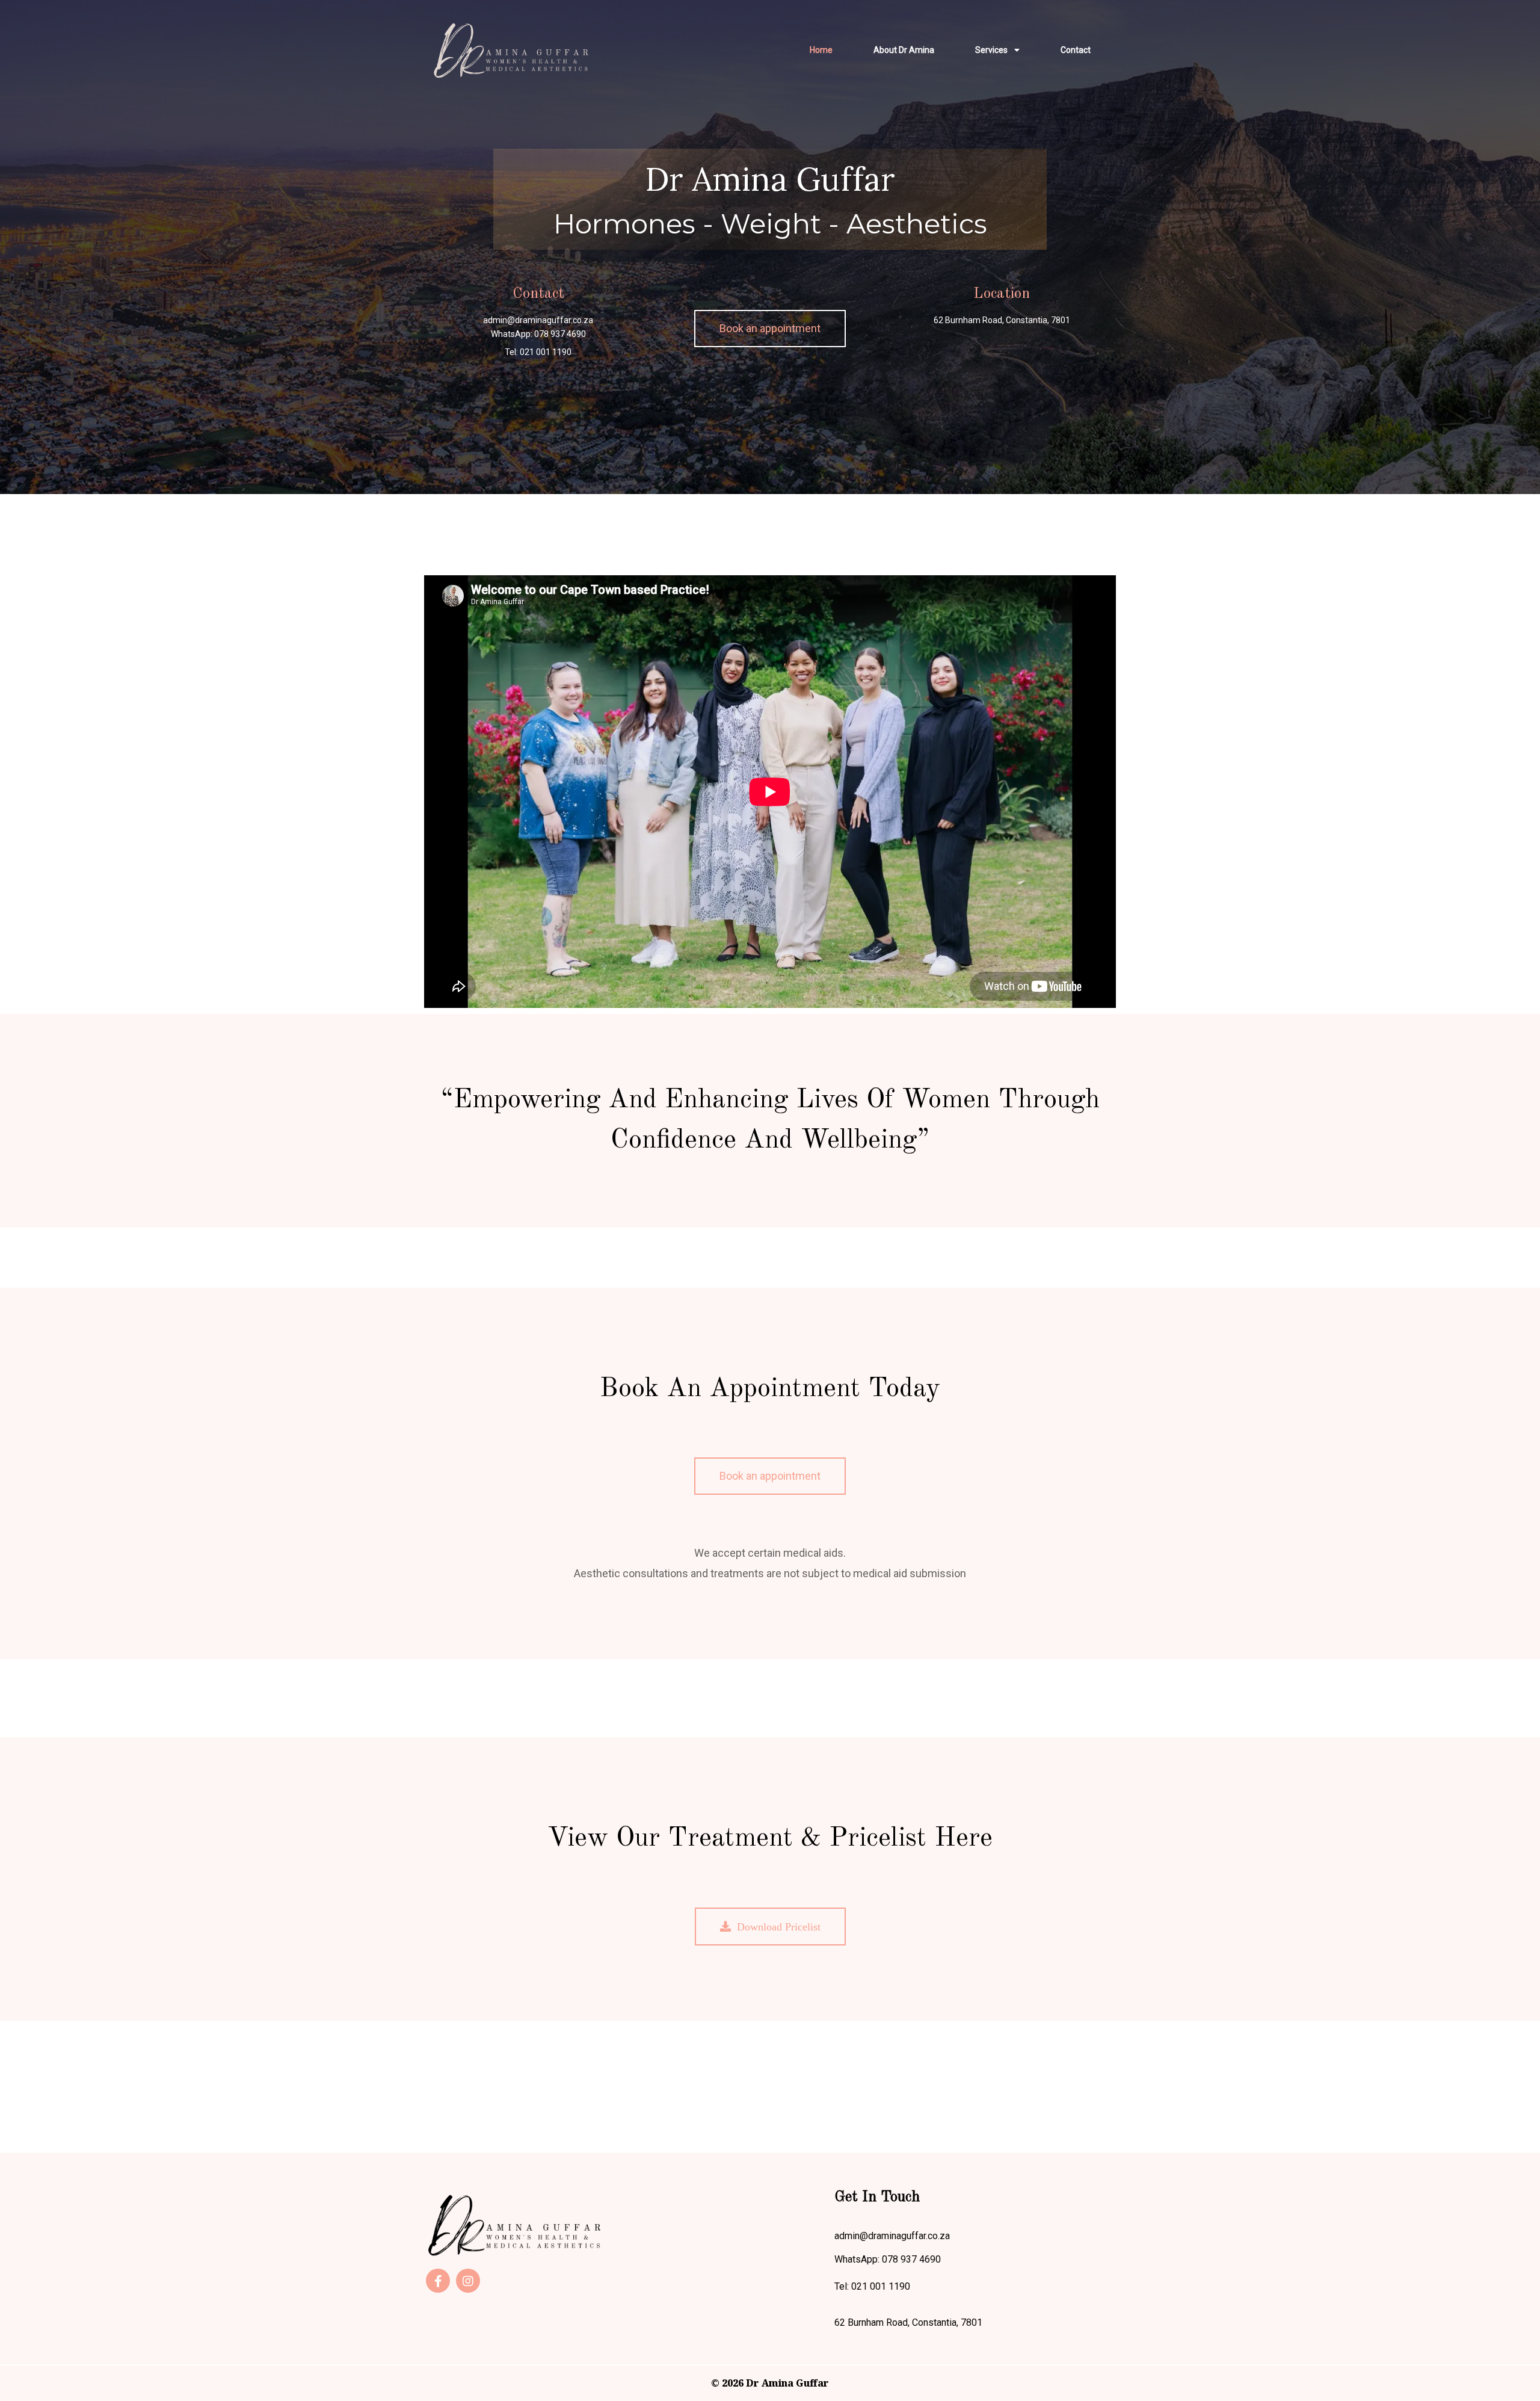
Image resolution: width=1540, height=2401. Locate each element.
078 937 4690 (560, 334)
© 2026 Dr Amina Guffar (770, 2383)
